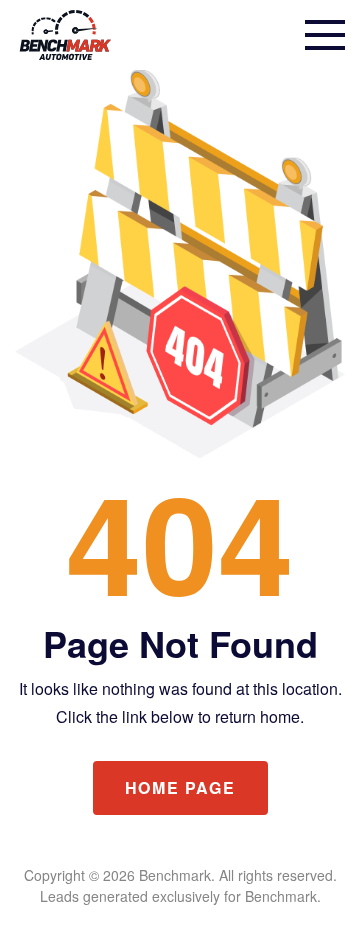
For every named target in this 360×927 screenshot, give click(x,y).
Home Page (180, 787)
